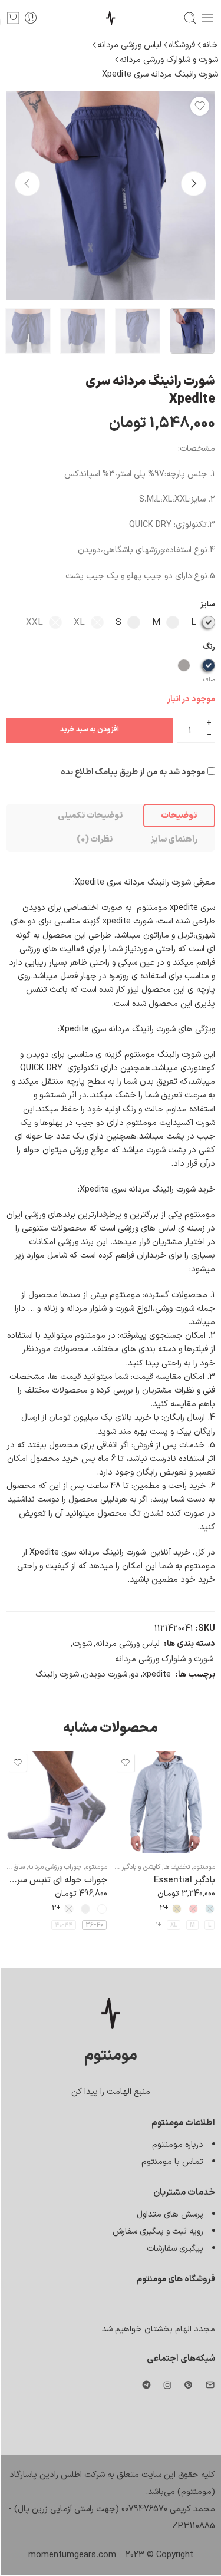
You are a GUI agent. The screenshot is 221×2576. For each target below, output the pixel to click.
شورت (82, 1644)
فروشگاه (182, 45)
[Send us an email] (210, 2385)
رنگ (209, 647)
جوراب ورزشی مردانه (55, 1867)
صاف (209, 680)
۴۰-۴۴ (64, 1925)
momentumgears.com (72, 2555)
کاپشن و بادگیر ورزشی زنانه (125, 1867)
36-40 (94, 1925)
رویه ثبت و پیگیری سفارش (158, 2231)
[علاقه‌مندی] (200, 106)
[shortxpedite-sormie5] (111, 195)
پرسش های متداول (170, 2214)
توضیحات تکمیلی (90, 816)
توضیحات (179, 816)
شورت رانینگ (57, 1674)
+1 (159, 1925)
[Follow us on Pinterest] (189, 2385)
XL (174, 1925)
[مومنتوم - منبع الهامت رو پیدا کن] (111, 18)
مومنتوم (204, 1867)
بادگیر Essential (184, 1880)
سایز (208, 605)
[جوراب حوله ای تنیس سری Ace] (56, 1802)
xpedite (157, 1674)
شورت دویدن (105, 1674)
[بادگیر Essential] (164, 1802)
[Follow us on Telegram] (146, 2385)
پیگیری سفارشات (175, 2248)
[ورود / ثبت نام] (31, 18)
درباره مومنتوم (178, 2145)
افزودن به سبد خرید (90, 730)
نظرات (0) (95, 839)
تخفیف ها (177, 1867)
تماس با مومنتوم (172, 2162)
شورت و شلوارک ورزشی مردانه (169, 60)
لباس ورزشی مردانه (129, 45)
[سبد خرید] (13, 18)
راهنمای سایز (174, 839)
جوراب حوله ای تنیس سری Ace (56, 1880)
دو (135, 1674)
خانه (210, 45)
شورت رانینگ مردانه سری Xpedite (160, 74)
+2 (164, 1909)
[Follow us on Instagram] (167, 2385)
